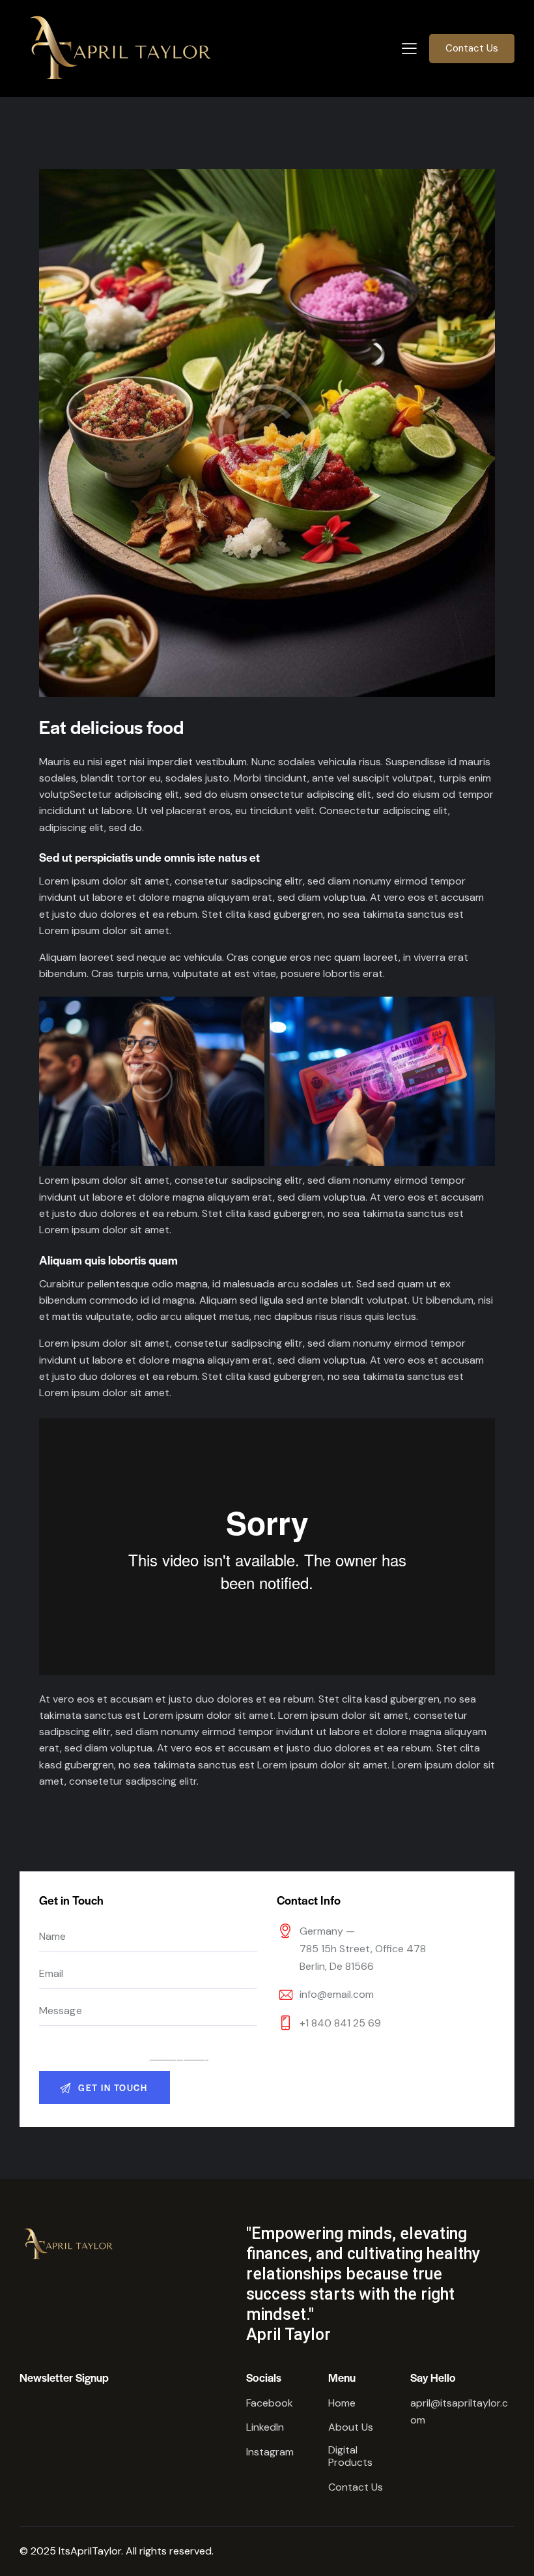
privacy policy (178, 2056)
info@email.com (337, 1994)
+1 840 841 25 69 (340, 2023)
